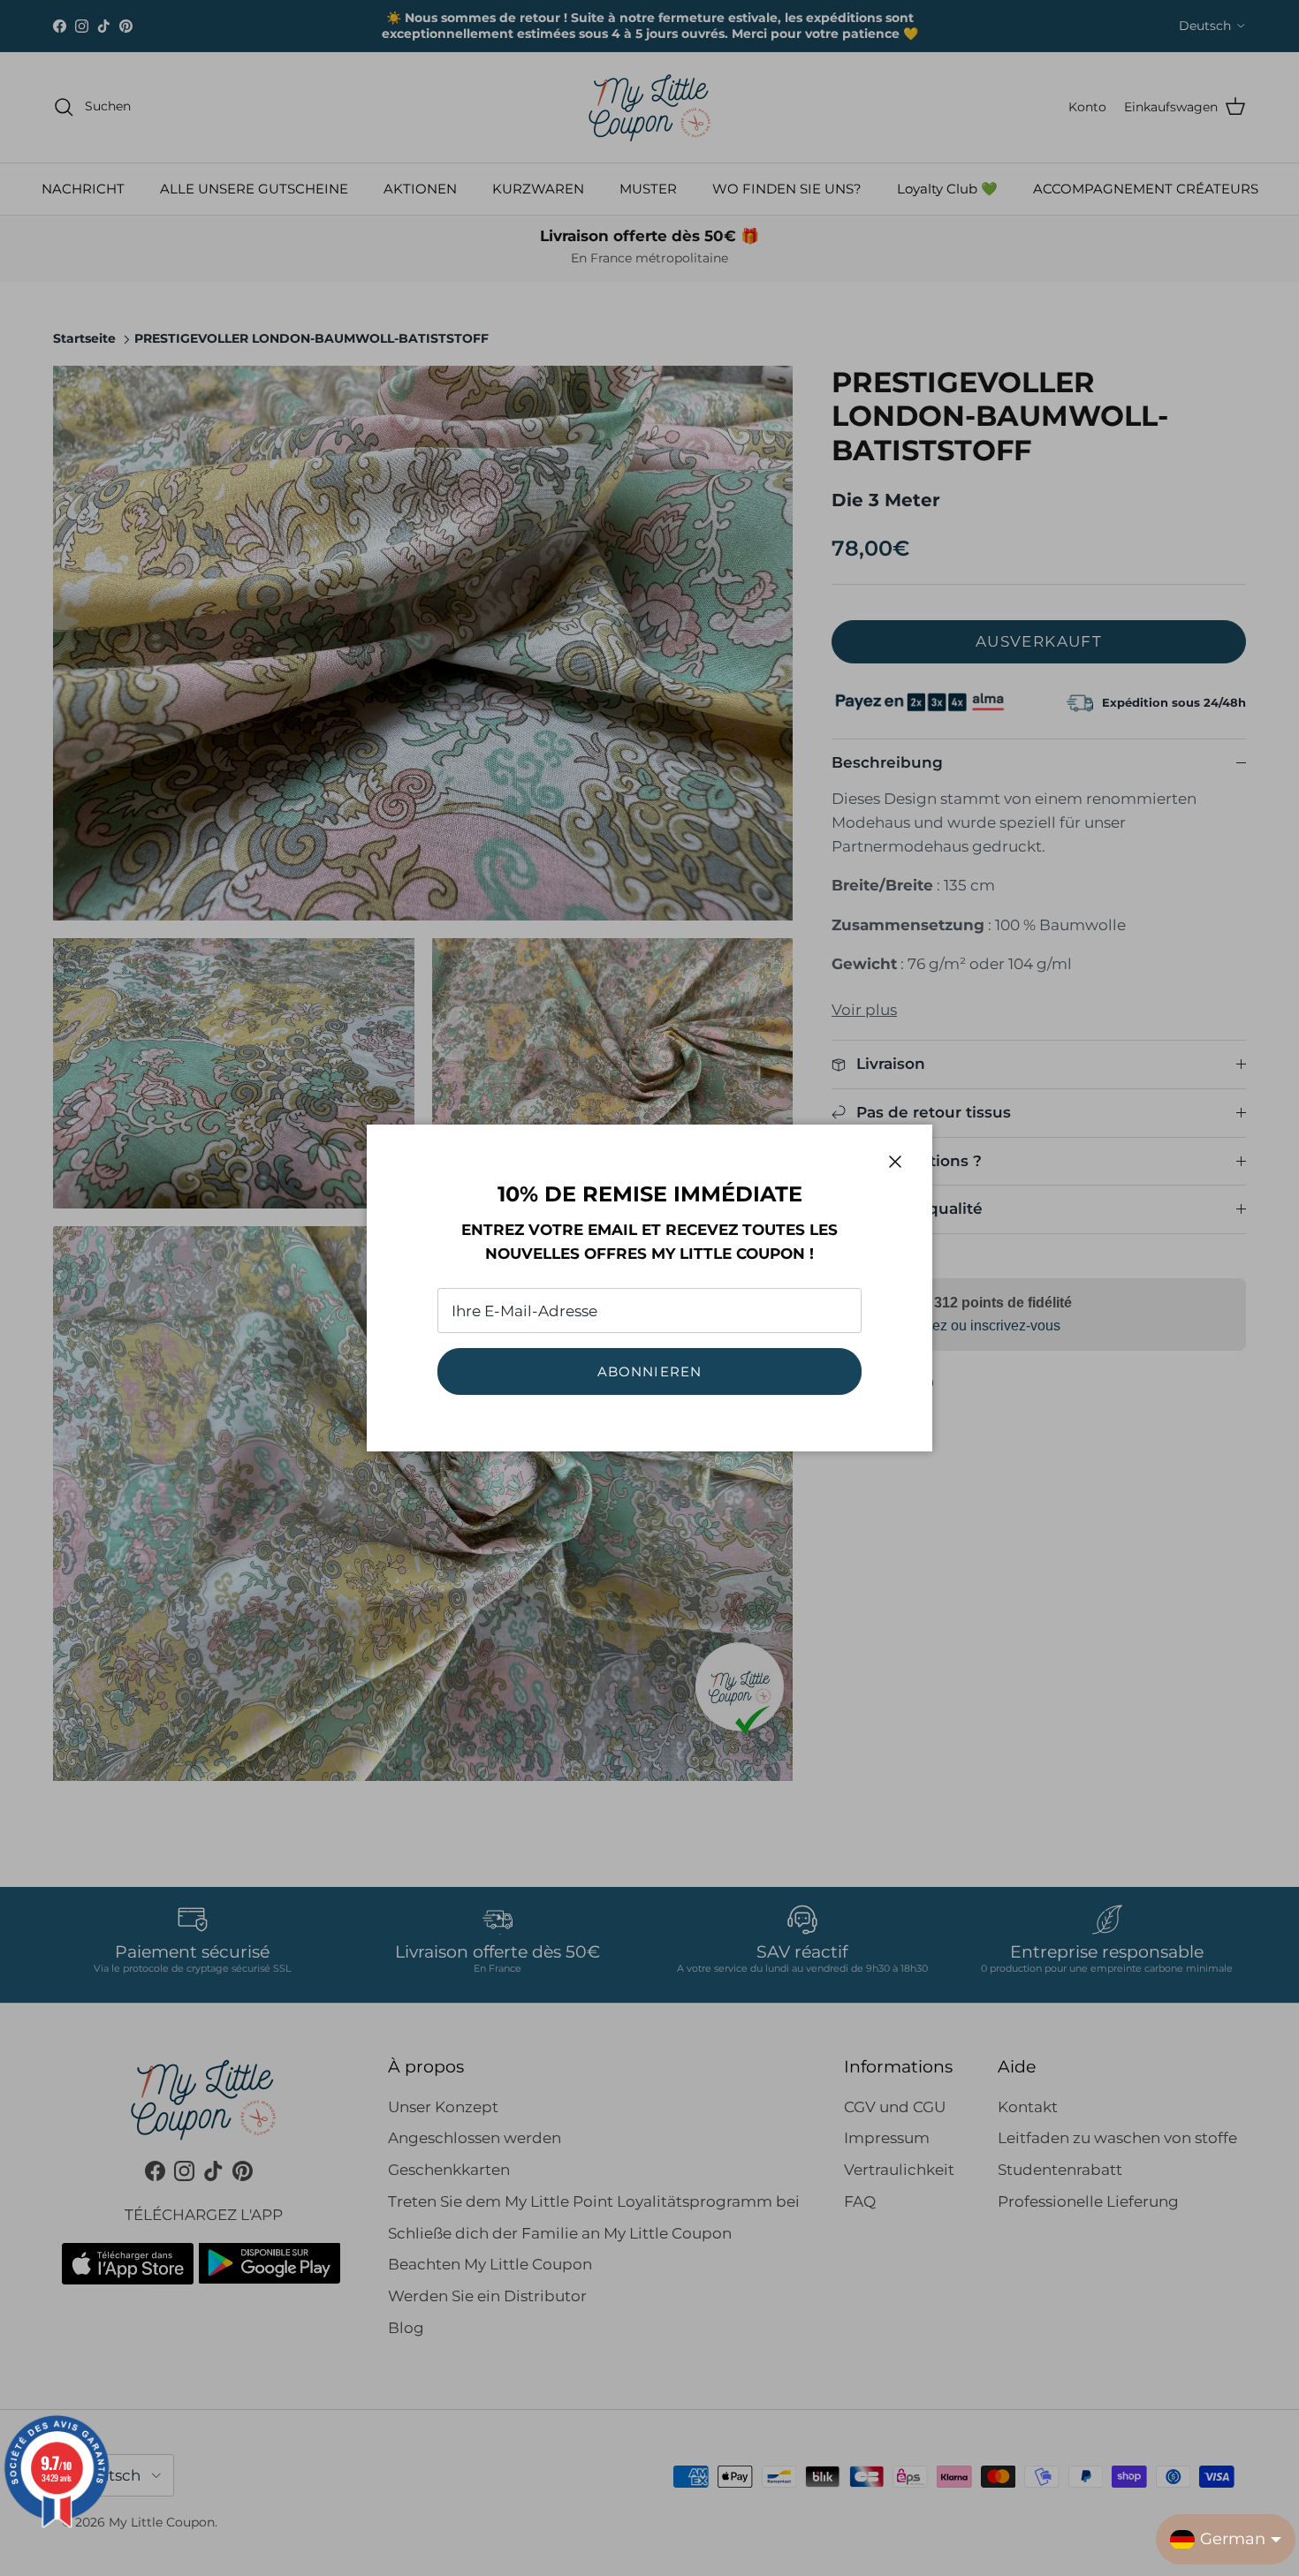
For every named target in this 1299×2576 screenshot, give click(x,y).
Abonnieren (650, 1371)
